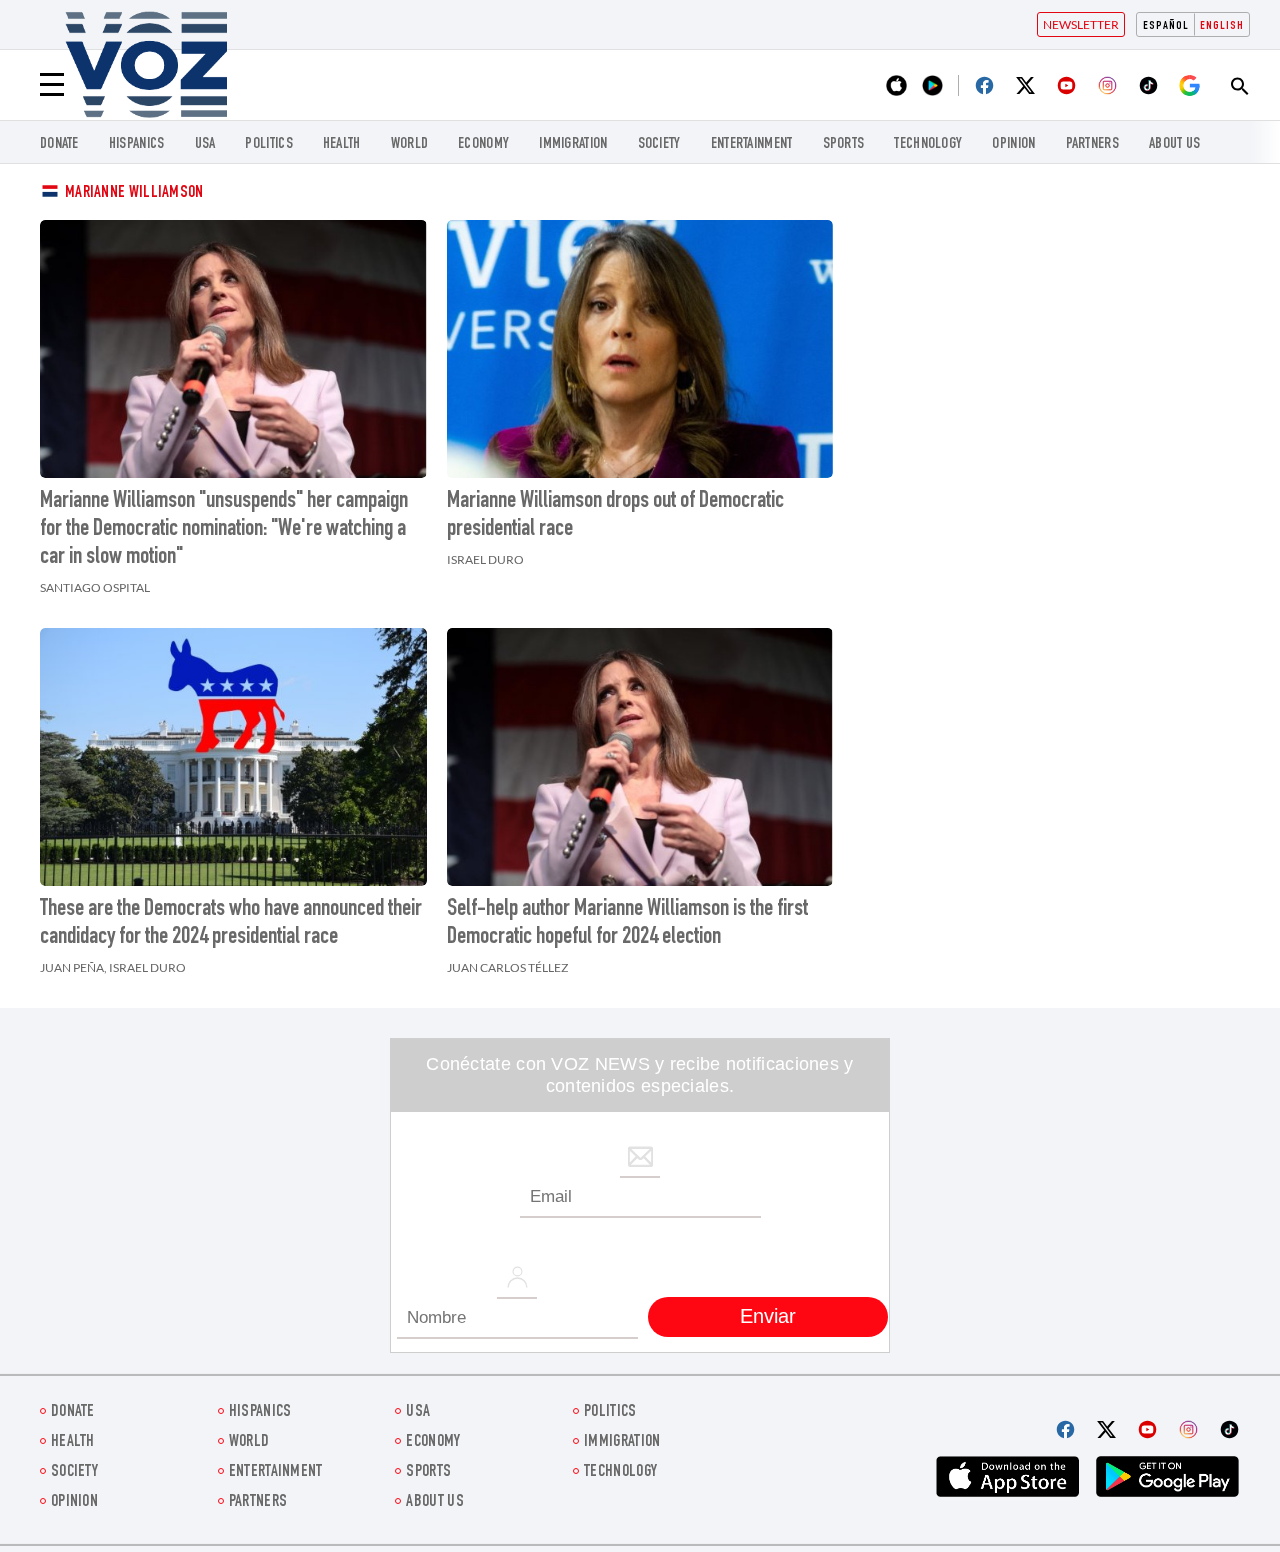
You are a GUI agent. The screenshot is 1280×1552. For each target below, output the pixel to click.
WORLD (410, 144)
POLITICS (268, 144)
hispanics (137, 144)
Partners (1092, 144)
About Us (1174, 144)
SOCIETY (659, 144)
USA (205, 144)
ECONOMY (483, 144)
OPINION (1013, 144)
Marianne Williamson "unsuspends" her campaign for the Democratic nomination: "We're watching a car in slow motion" (224, 530)
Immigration (573, 144)
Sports (844, 144)
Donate (59, 144)
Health (342, 144)
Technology (928, 144)
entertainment (752, 144)
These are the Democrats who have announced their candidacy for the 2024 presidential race (231, 924)
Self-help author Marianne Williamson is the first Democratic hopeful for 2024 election (627, 924)
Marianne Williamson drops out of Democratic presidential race (615, 516)
